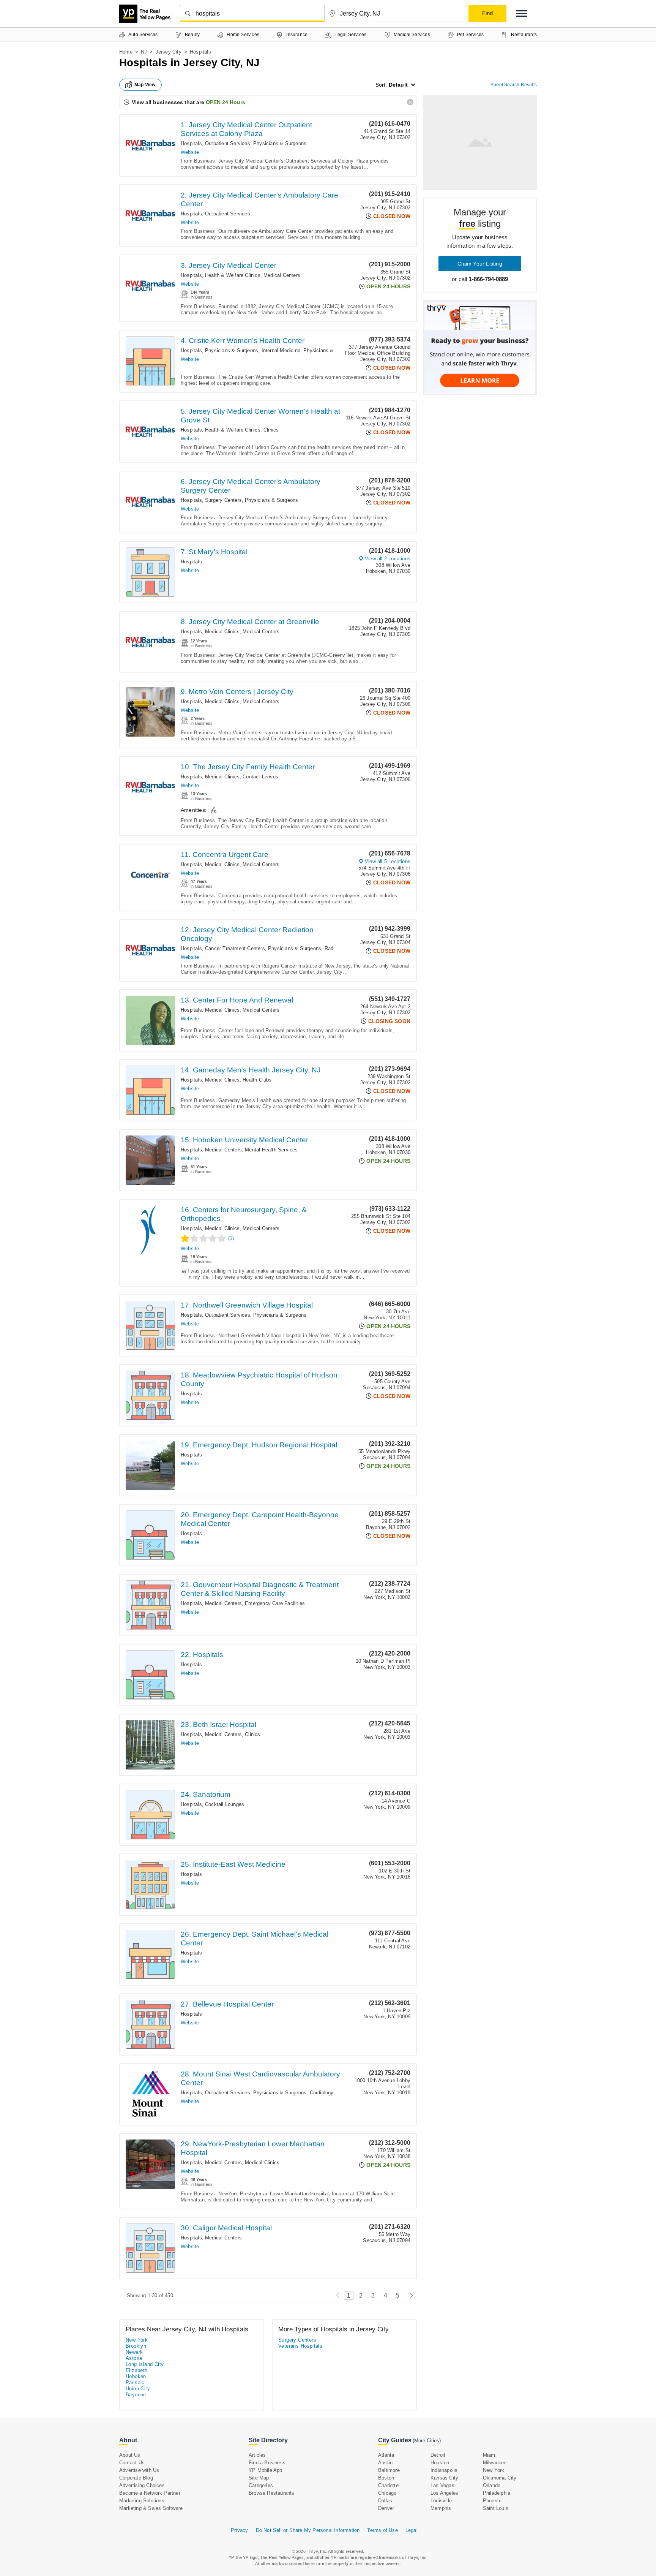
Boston (386, 2478)
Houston (440, 2463)
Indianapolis (444, 2470)
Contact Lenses (260, 777)
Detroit (438, 2455)
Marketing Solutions (142, 2501)
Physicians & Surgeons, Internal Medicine (253, 350)
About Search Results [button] (514, 85)
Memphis (441, 2508)
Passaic (135, 2382)
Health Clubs (257, 1080)
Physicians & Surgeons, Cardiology (293, 2093)
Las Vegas (442, 2485)
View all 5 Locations (388, 861)
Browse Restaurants (272, 2493)
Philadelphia (497, 2493)
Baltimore (389, 2470)
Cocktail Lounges (225, 1804)
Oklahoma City (500, 2478)
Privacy (239, 2530)
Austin (385, 2463)
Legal (412, 2530)
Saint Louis (496, 2508)
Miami (490, 2455)
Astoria (134, 2358)
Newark (134, 2352)
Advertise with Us (139, 2470)
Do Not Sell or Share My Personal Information (308, 2530)
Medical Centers (282, 275)
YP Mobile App (266, 2470)
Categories (261, 2485)
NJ (144, 52)
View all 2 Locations (388, 559)
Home (126, 52)
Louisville (441, 2501)
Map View (145, 85)
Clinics (271, 430)
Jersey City (169, 52)
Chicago (387, 2493)
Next (409, 2295)
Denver (386, 2508)
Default (398, 85)
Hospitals (191, 143)
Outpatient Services (228, 143)
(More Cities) (427, 2441)
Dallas (385, 2501)
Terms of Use (382, 2530)
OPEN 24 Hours (225, 102)
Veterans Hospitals (300, 2346)
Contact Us (132, 2463)
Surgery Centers (223, 500)
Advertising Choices (142, 2485)
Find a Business (267, 2463)
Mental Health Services (271, 1150)
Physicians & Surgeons (280, 143)
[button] (522, 13)
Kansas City (444, 2478)
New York (137, 2340)
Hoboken (136, 2376)
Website (190, 152)
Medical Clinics (222, 632)
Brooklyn (136, 2346)
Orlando (492, 2485)
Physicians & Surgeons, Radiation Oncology (318, 948)
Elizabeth (137, 2370)
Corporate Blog (136, 2478)
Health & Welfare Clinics (233, 275)
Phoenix (492, 2501)
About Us (130, 2455)
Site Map (259, 2478)
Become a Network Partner (150, 2493)
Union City (138, 2389)
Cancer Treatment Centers (235, 948)
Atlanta (386, 2455)
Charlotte (388, 2485)
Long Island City (145, 2364)
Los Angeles (444, 2493)
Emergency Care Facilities (275, 1603)
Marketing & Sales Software (151, 2508)
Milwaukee (495, 2463)
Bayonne (136, 2395)
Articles (257, 2455)
